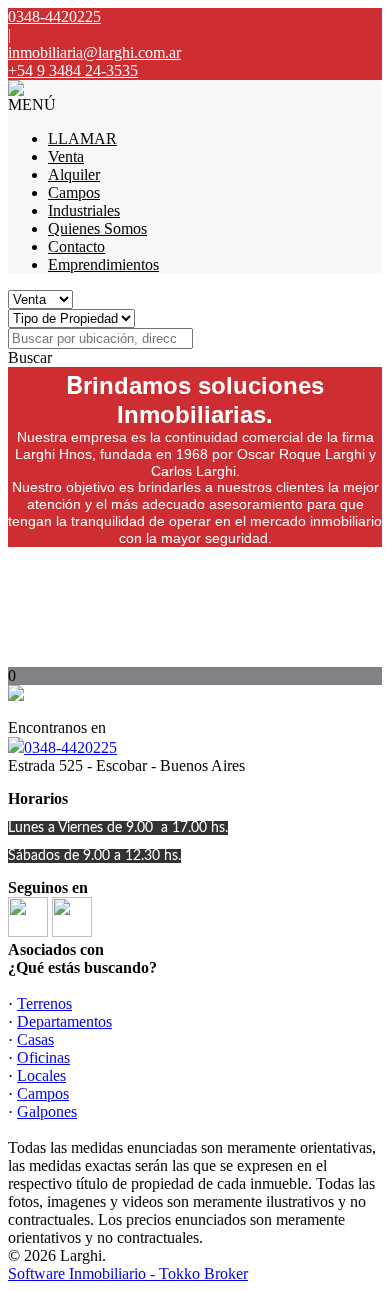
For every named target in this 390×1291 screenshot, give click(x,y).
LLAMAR (82, 138)
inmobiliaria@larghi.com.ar (94, 52)
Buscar (30, 357)
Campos (74, 192)
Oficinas (43, 1057)
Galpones (47, 1111)
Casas (35, 1039)
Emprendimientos (103, 264)
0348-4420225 (70, 747)
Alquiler (74, 174)
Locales (41, 1075)
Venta (66, 156)
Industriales (84, 210)
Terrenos (44, 1003)
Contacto (76, 246)
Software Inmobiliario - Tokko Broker (128, 1273)
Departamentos (64, 1021)
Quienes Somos (97, 228)
